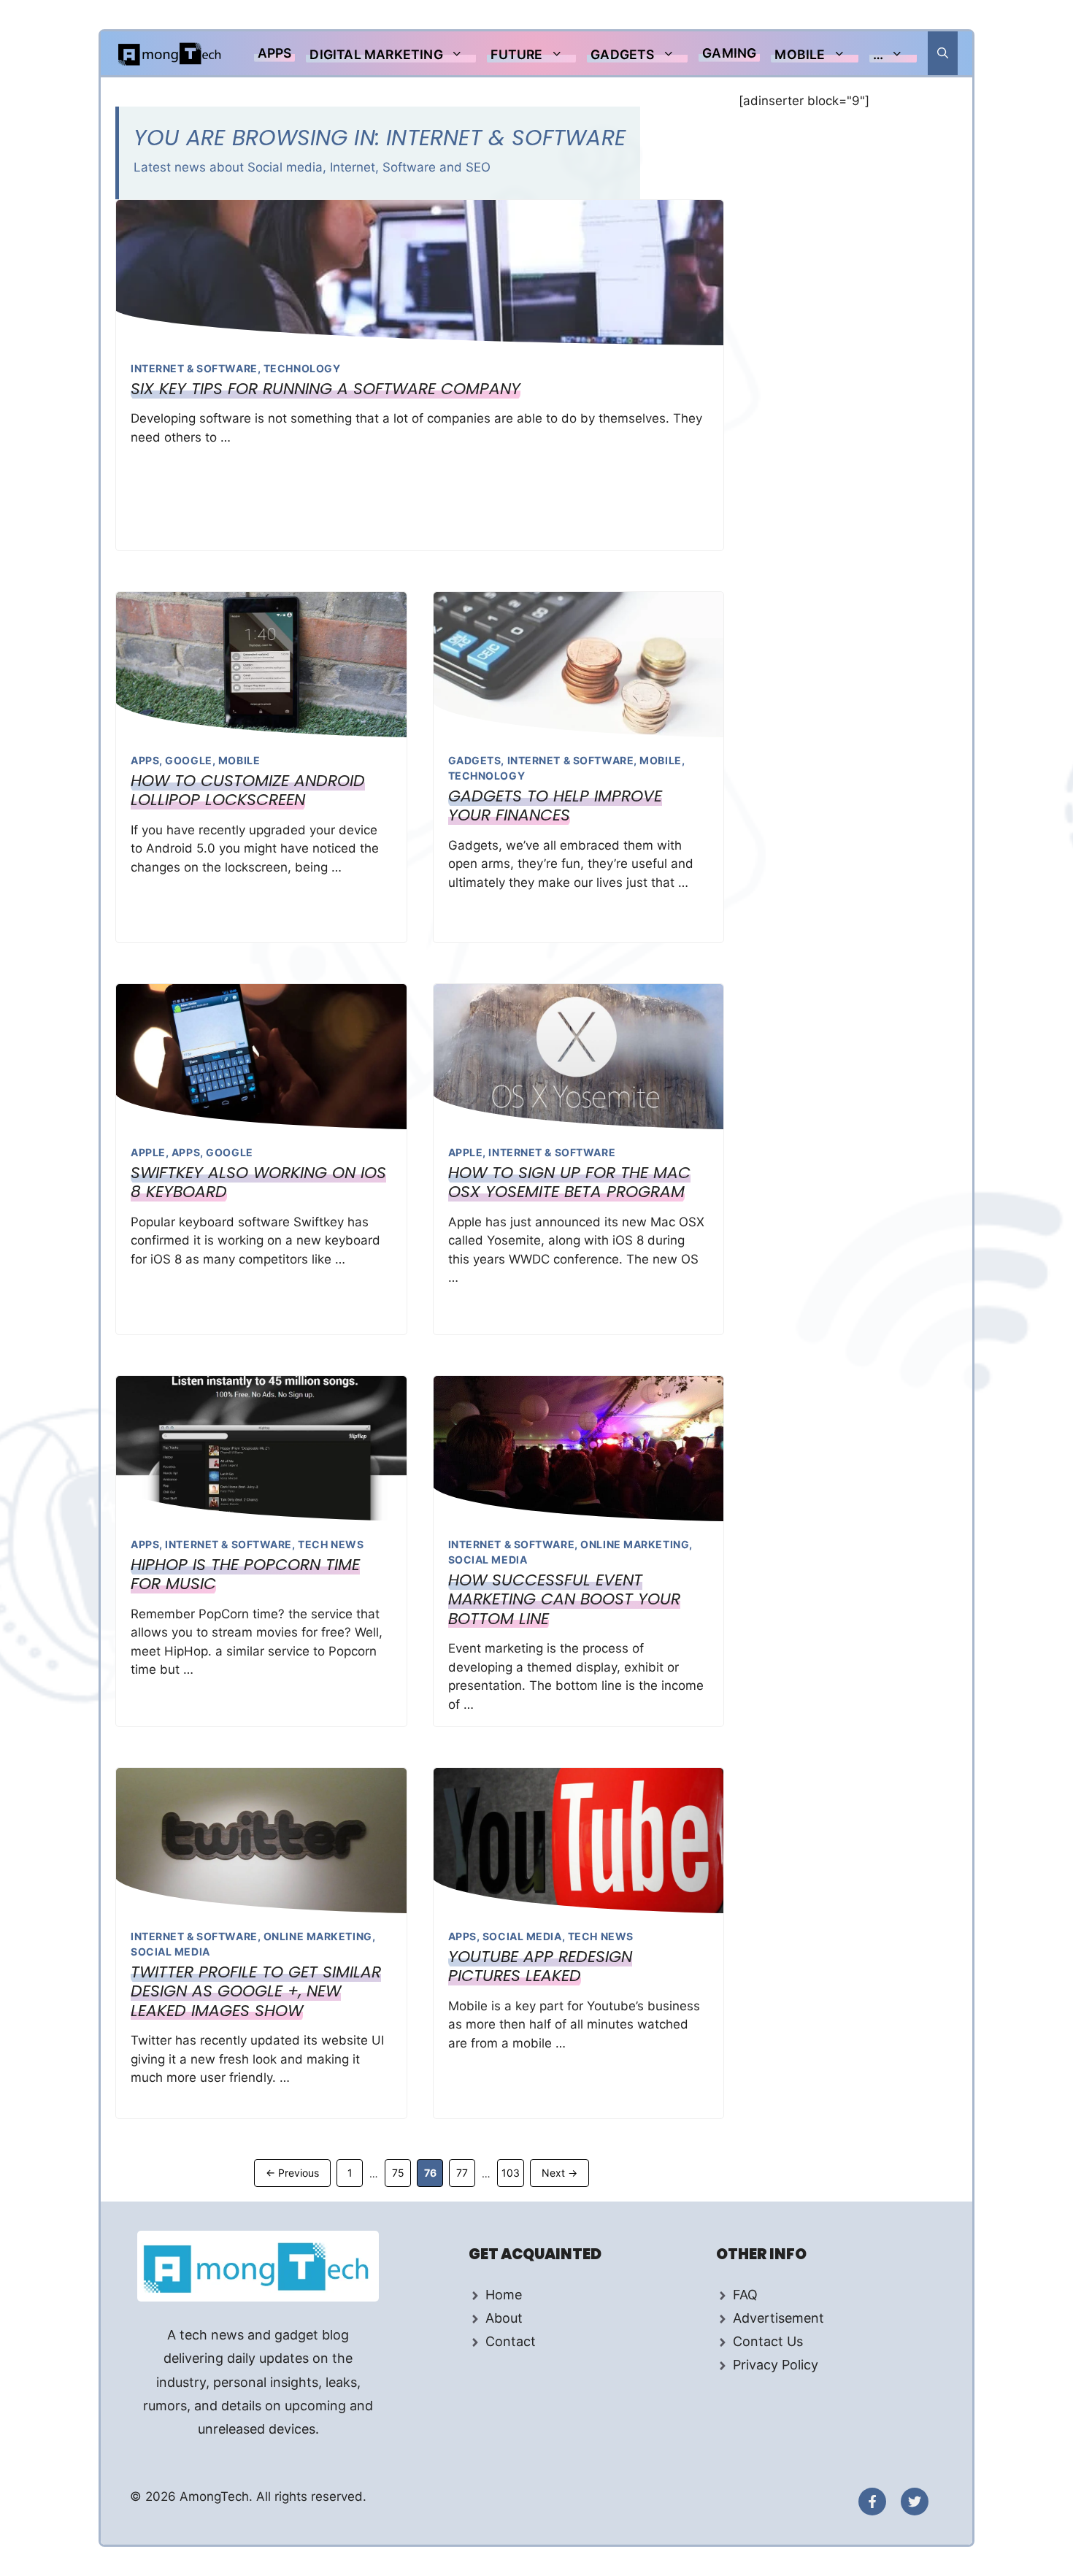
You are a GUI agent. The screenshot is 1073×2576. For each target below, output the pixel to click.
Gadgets (622, 54)
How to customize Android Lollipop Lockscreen (248, 790)
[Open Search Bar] (943, 53)
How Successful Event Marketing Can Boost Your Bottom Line (564, 1599)
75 (401, 2172)
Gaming (729, 53)
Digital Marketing (376, 54)
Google (188, 760)
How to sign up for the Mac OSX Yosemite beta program (569, 1182)
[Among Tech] (170, 53)
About (504, 2318)
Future (516, 54)
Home (504, 2295)
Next (559, 2173)
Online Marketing (635, 1544)
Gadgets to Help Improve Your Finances (555, 806)
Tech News (331, 1544)
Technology (302, 368)
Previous (292, 2173)
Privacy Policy (776, 2365)
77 (465, 2172)
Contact (511, 2341)
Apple (148, 1152)
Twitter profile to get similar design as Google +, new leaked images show (256, 1991)
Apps (275, 53)
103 (512, 2172)
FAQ (745, 2295)
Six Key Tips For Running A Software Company (326, 389)
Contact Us (768, 2341)
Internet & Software (194, 368)
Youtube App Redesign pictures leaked (540, 1966)
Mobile (800, 54)
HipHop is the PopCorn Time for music (245, 1574)
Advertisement (778, 2318)
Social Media (488, 1560)
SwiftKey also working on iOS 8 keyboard (258, 1182)
